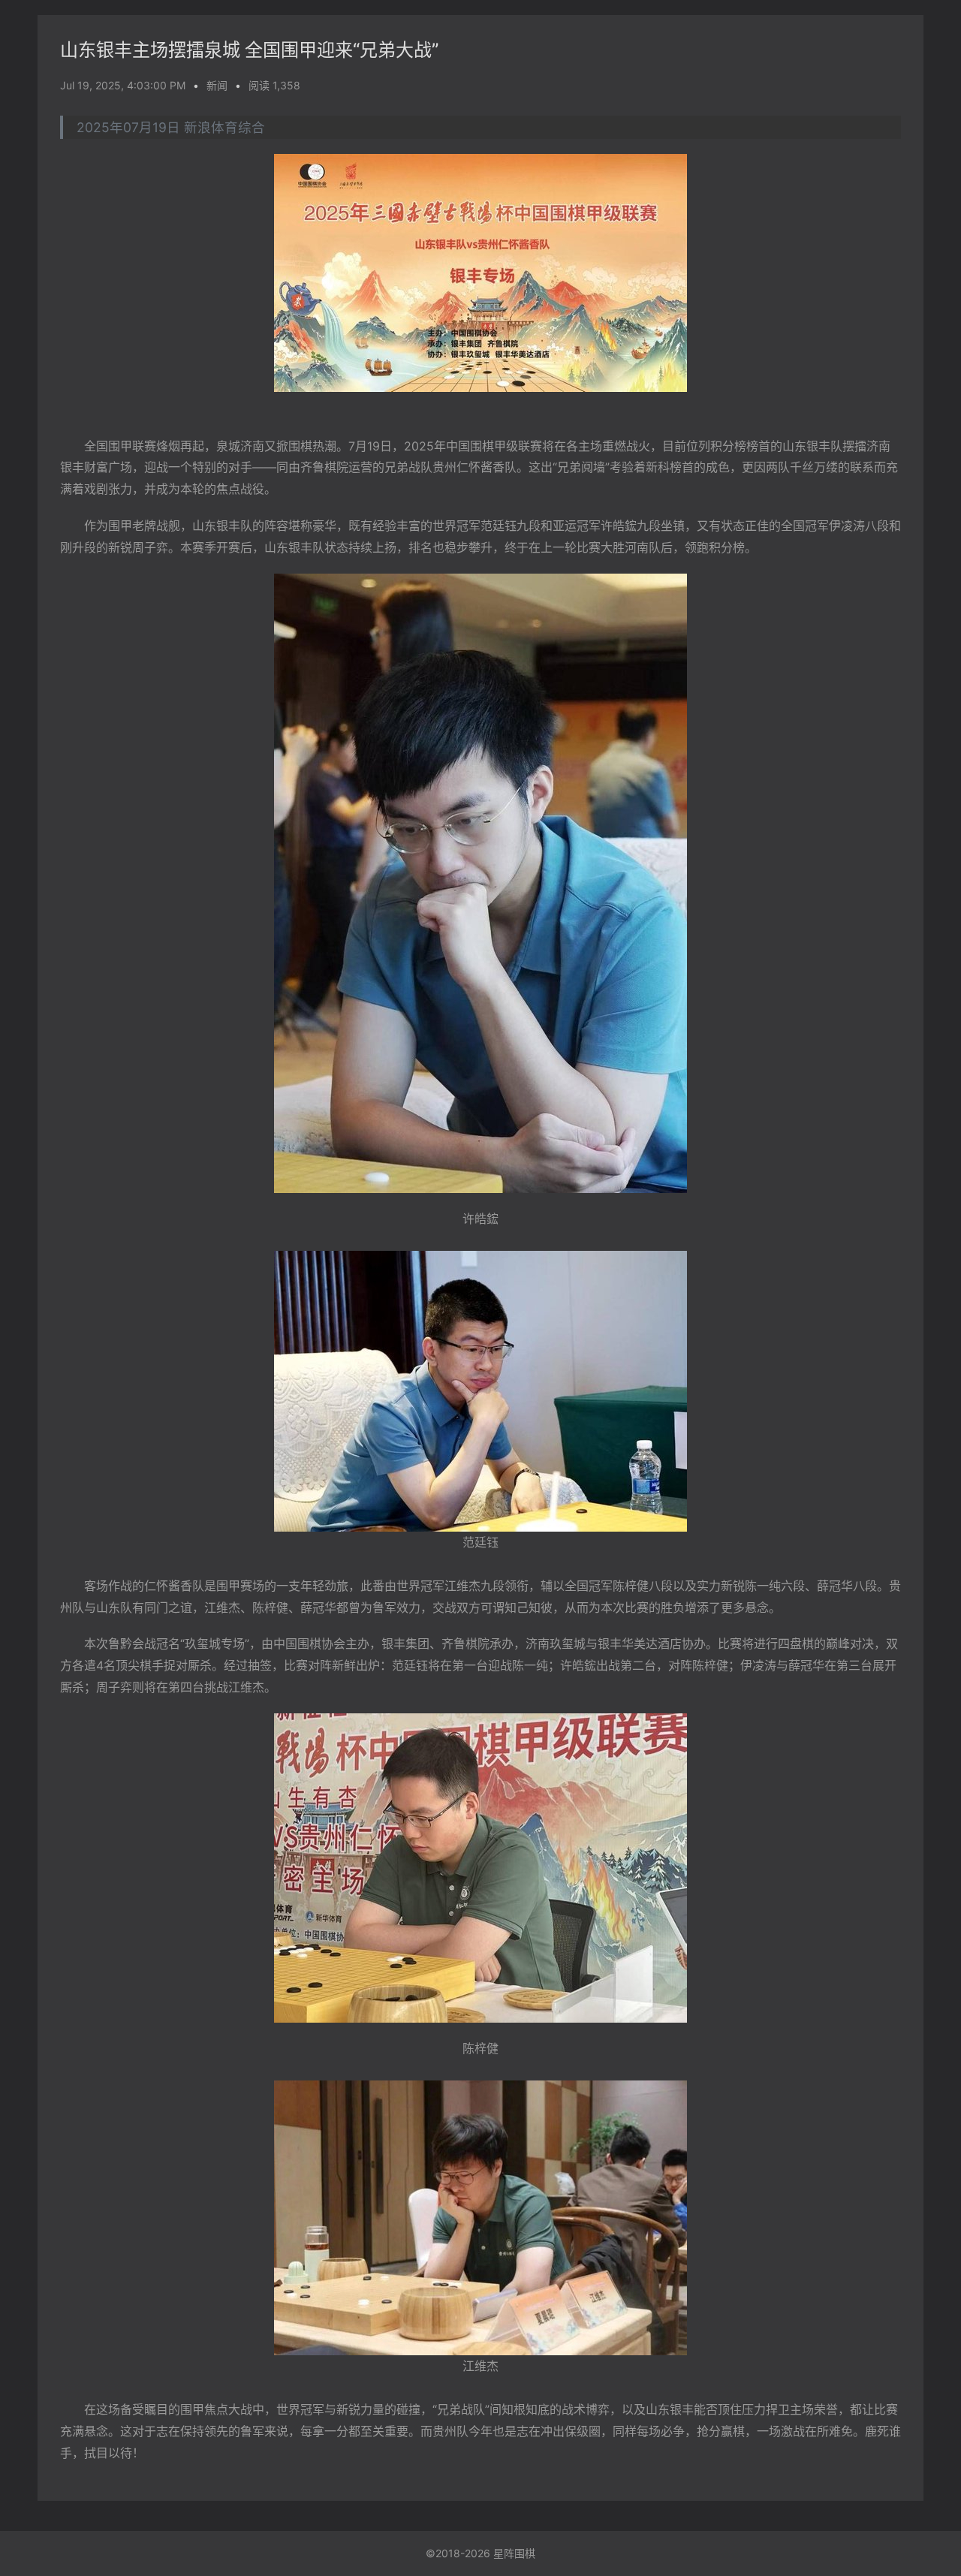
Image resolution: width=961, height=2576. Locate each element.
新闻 (217, 85)
